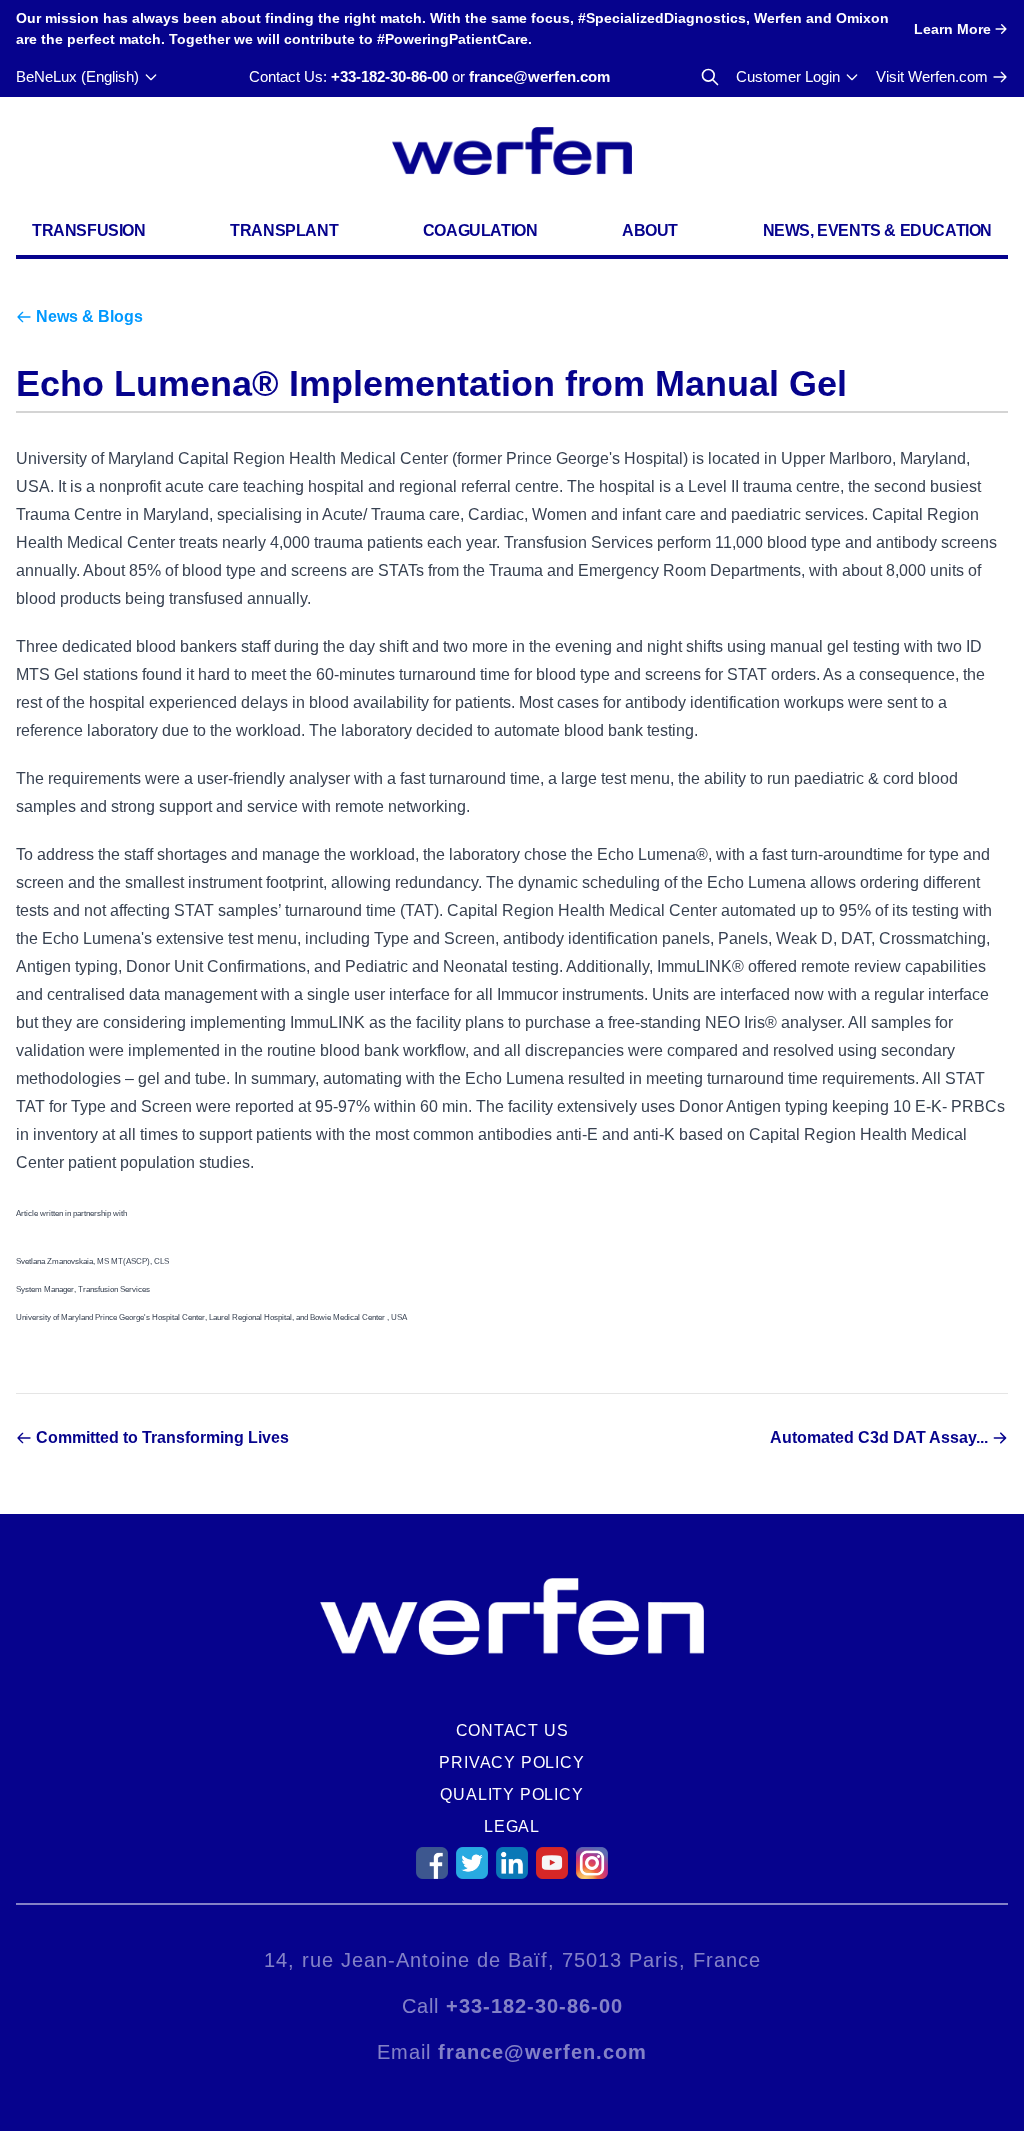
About (650, 230)
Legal (512, 1826)
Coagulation (480, 230)
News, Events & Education (877, 230)
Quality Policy (511, 1794)
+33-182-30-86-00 (389, 76)
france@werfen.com (539, 76)
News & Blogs (89, 316)
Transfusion (89, 230)
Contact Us (512, 1730)
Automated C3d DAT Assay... (879, 1437)
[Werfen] (512, 151)
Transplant (284, 230)
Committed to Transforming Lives (162, 1437)
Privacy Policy (511, 1762)
